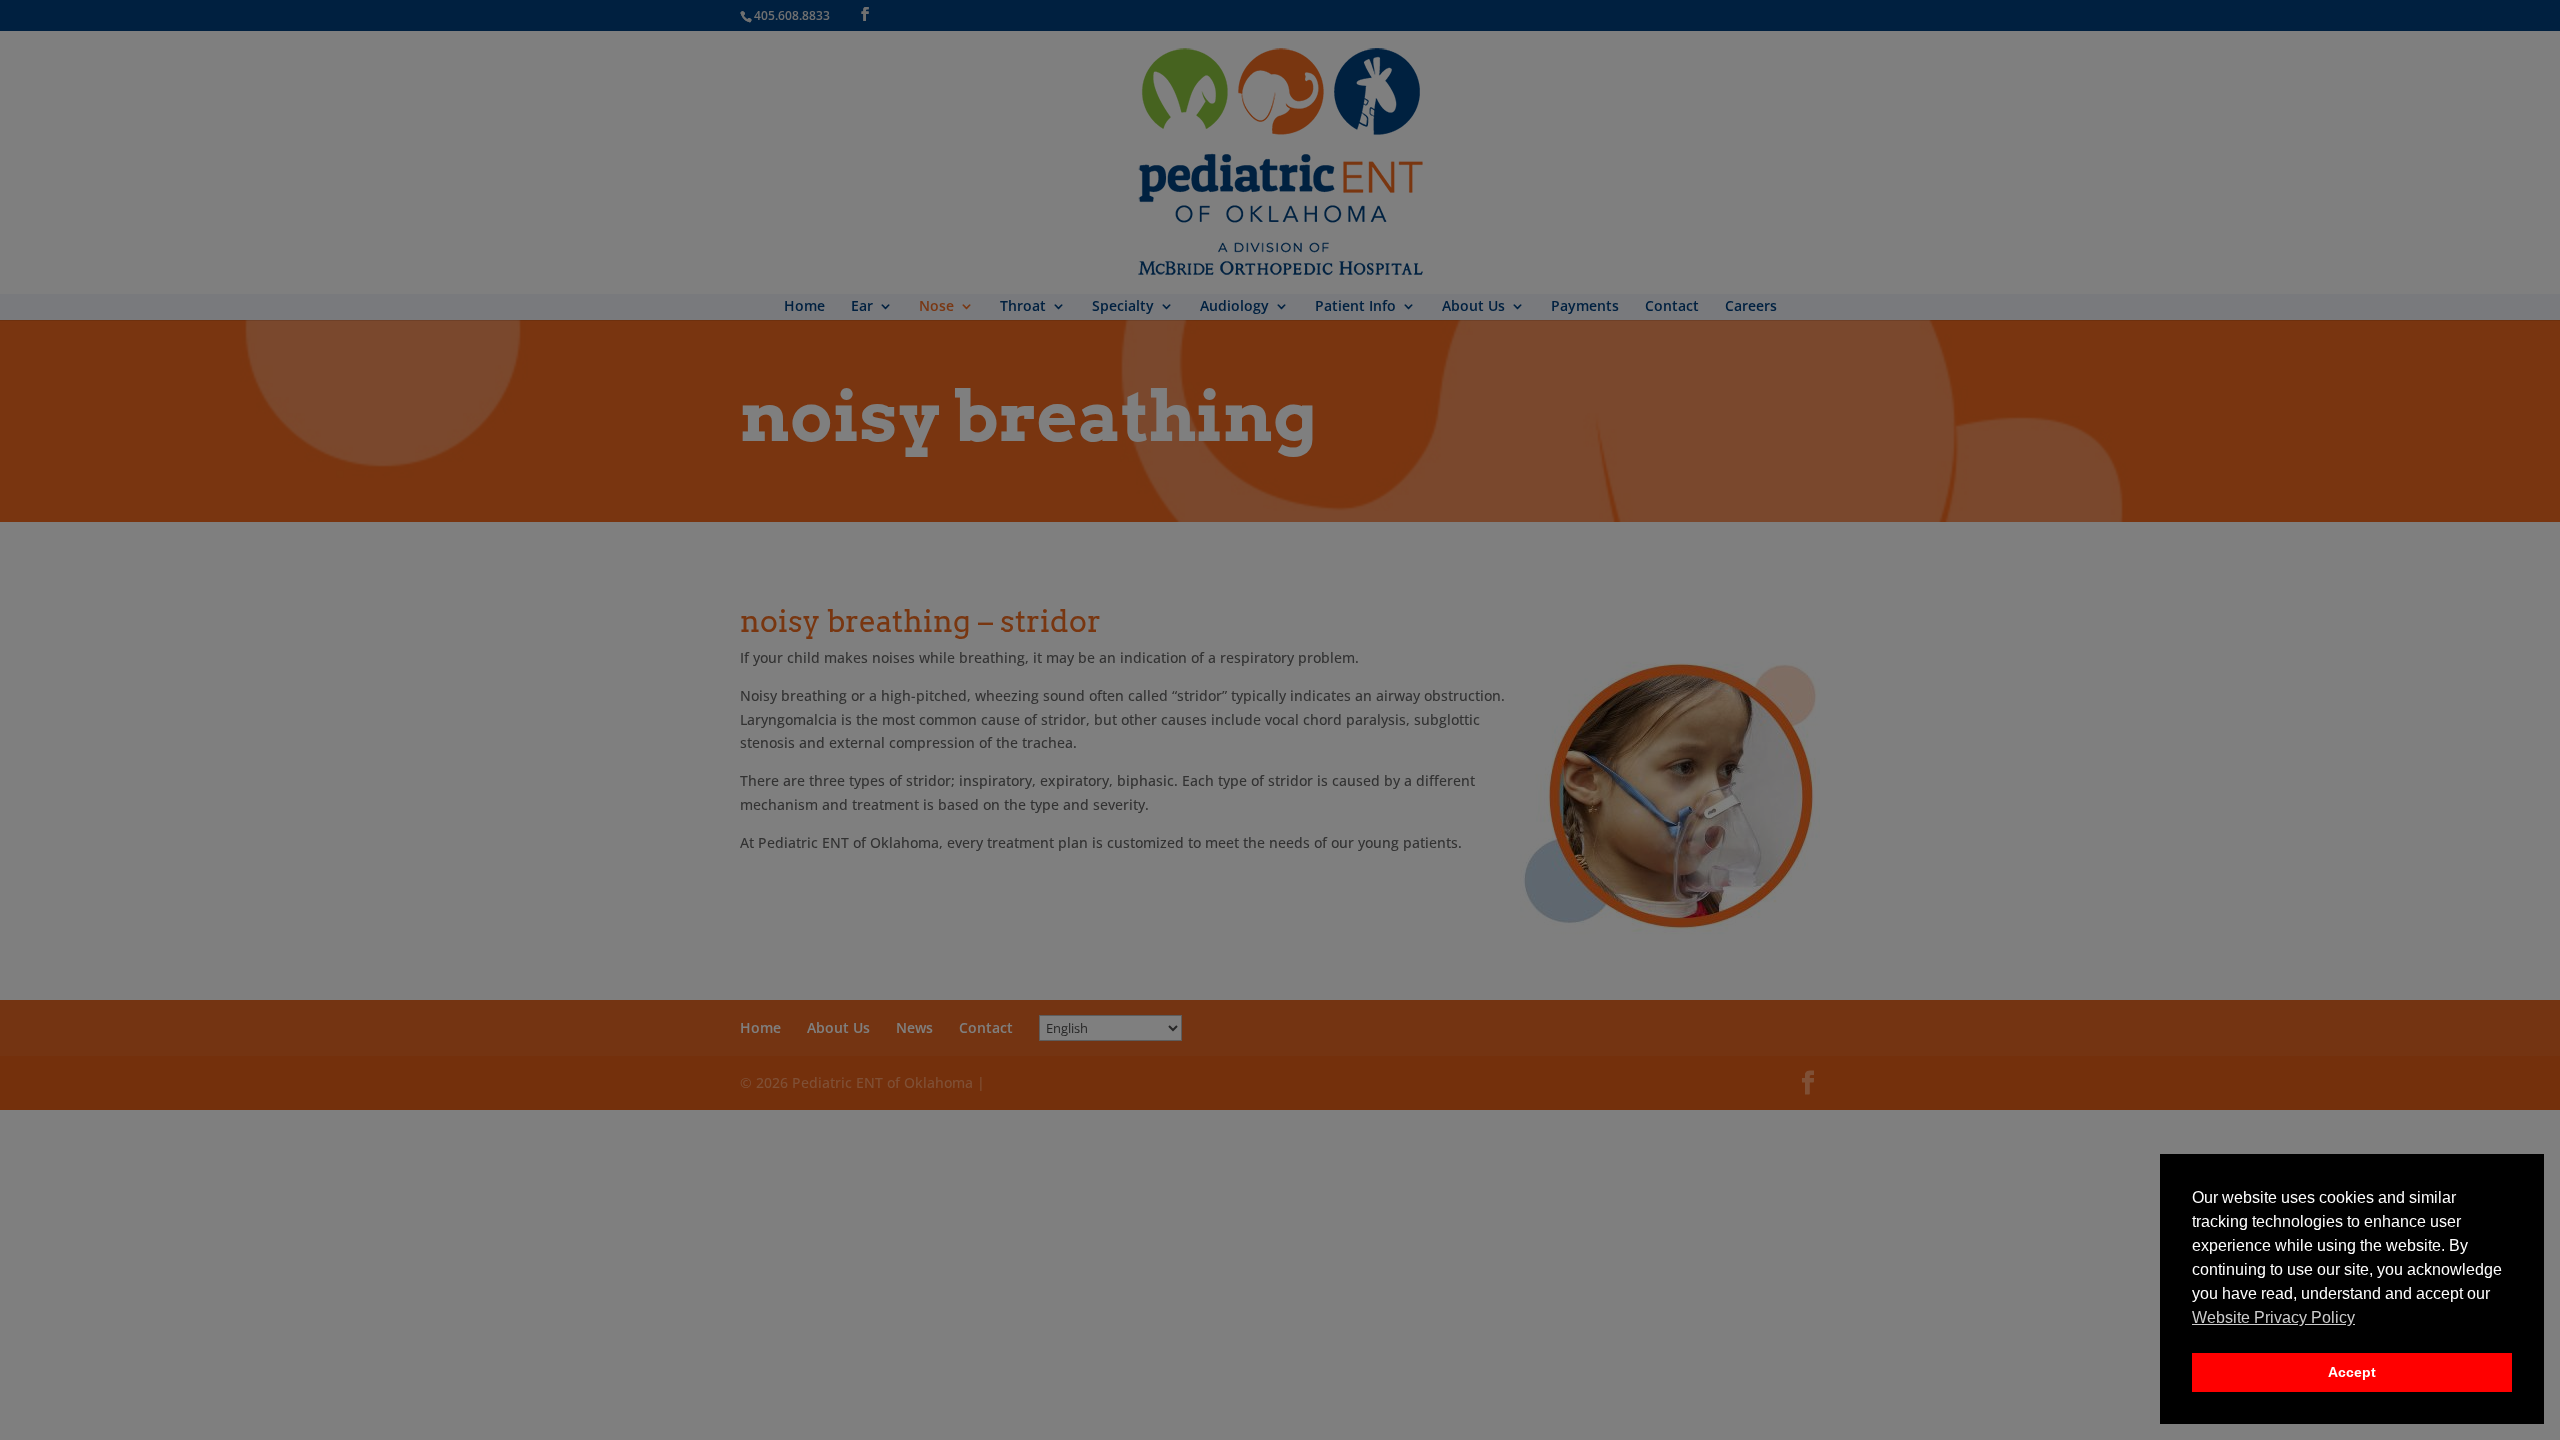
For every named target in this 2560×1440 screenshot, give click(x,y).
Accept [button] (2352, 1372)
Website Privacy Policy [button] (2273, 1317)
